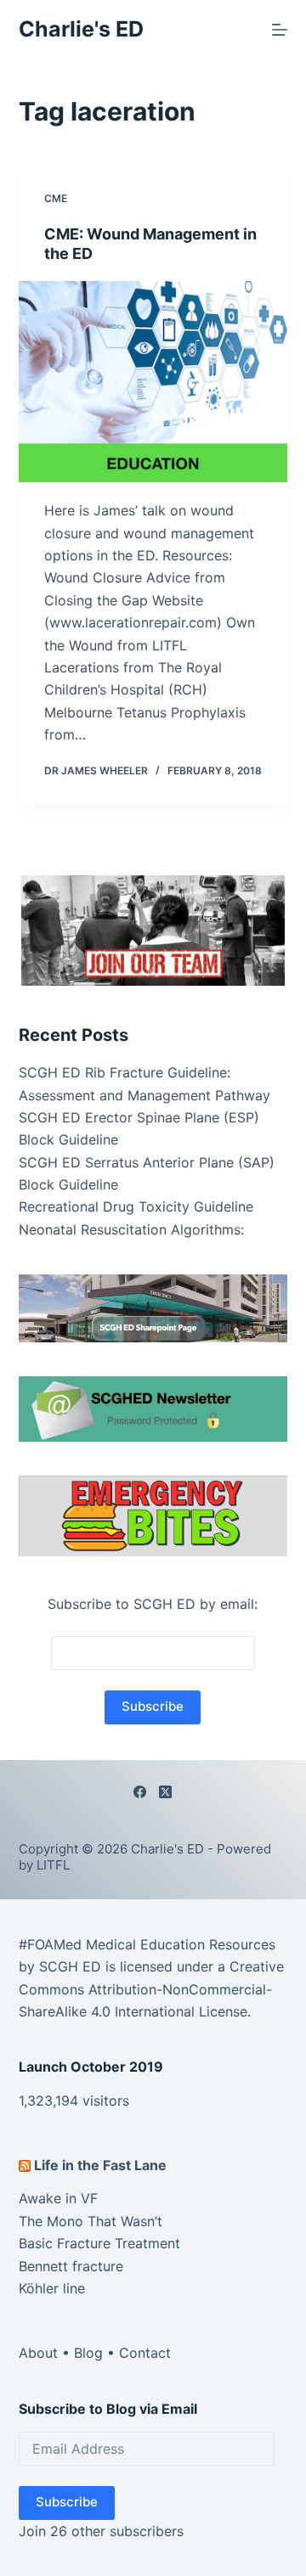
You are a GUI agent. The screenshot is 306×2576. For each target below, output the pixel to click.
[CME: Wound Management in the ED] (153, 382)
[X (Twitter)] (165, 1792)
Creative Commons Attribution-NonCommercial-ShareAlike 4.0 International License (151, 1989)
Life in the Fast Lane (100, 2165)
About (38, 2353)
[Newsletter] (153, 930)
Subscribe (67, 2502)
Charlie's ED (81, 29)
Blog (88, 2353)
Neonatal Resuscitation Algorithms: (131, 1229)
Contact (145, 2353)
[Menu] (280, 30)
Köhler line (52, 2288)
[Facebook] (140, 1792)
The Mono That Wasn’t (91, 2221)
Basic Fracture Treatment (99, 2243)
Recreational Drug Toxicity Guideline (136, 1206)
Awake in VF (58, 2198)
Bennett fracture (71, 2266)
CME (56, 198)
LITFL (53, 1865)
